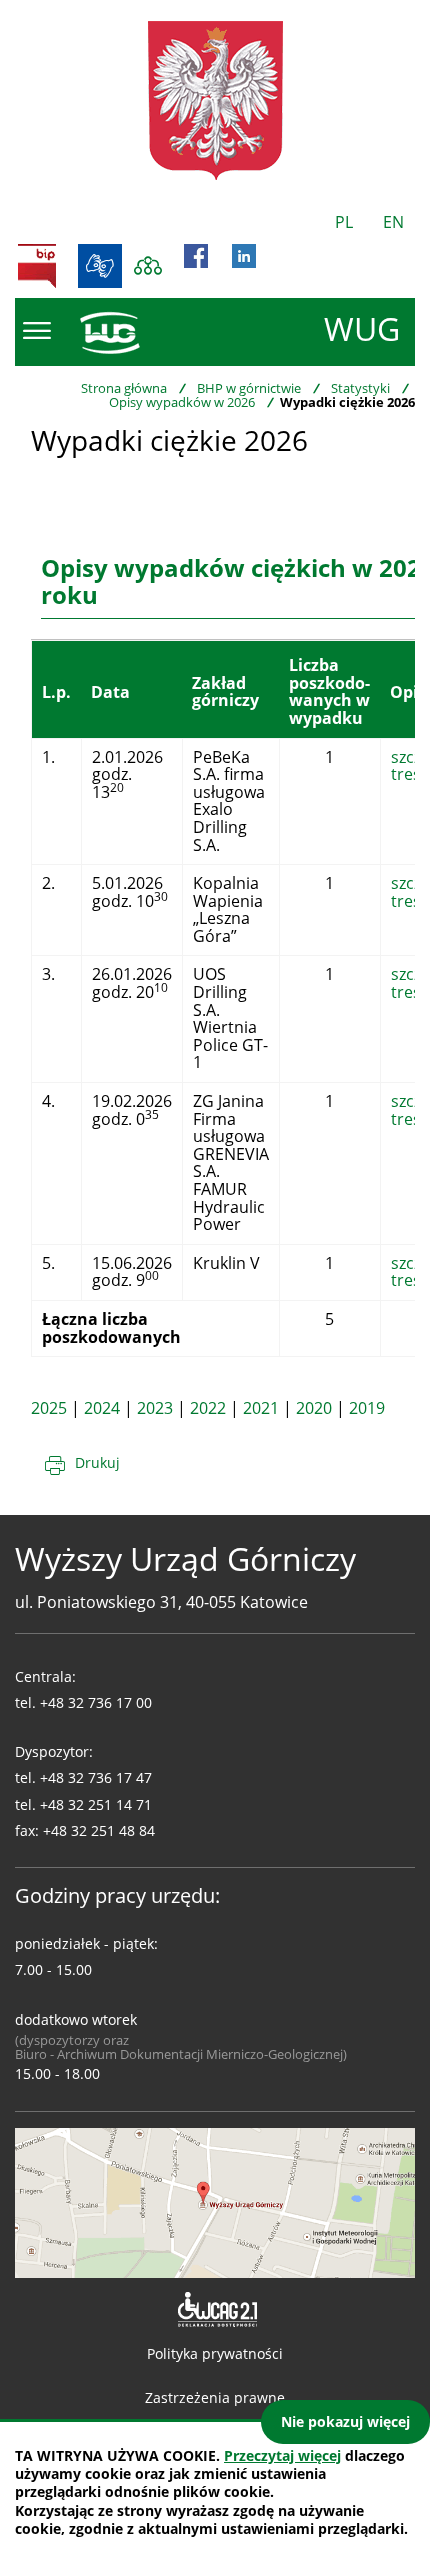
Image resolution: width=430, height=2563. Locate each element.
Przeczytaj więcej (282, 2455)
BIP (37, 266)
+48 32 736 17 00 (96, 1702)
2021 (261, 1408)
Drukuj (97, 1462)
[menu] (37, 331)
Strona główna (124, 388)
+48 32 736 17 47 (96, 1777)
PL (344, 222)
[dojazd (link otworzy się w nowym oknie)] (215, 2201)
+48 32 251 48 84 (99, 1830)
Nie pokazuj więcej (345, 2421)
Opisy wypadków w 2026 (182, 402)
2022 (208, 1408)
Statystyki (360, 388)
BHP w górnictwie (249, 388)
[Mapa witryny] (148, 266)
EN (393, 222)
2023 (155, 1408)
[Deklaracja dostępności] (215, 2310)
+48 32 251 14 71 (96, 1804)
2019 (367, 1408)
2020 (314, 1408)
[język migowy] (100, 266)
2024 (102, 1408)
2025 (49, 1408)
